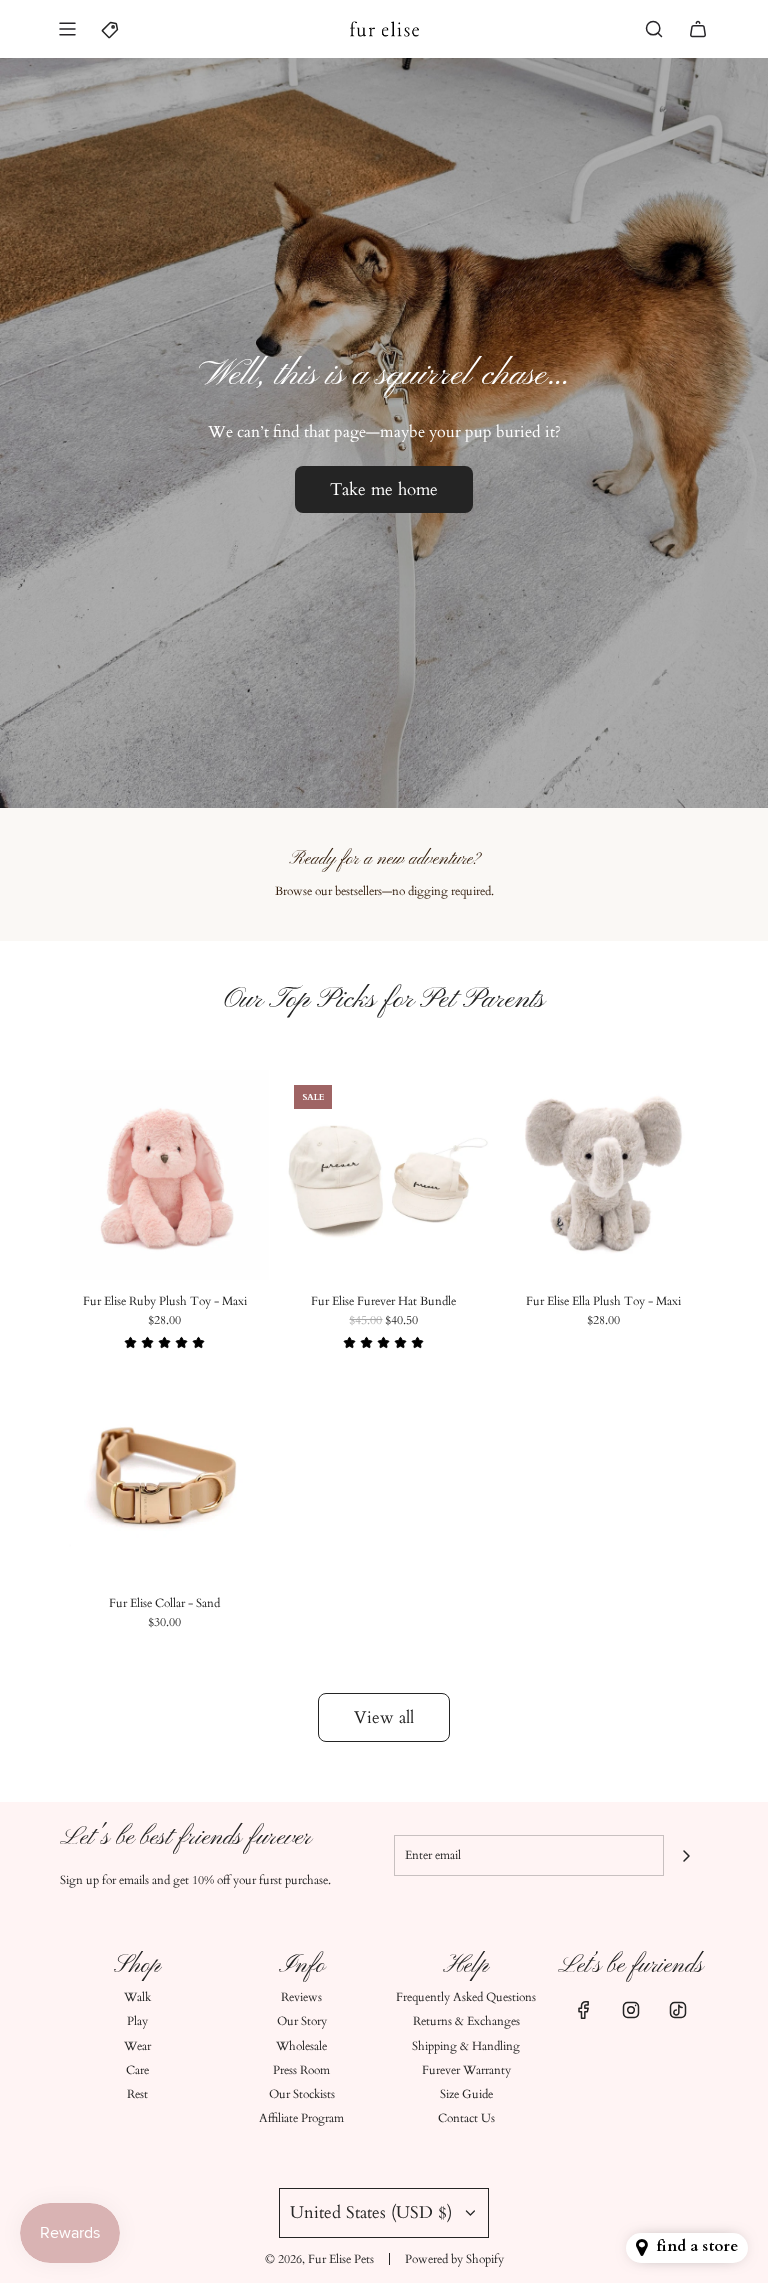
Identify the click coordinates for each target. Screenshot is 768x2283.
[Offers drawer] (111, 29)
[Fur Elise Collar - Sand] (164, 1477)
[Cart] (698, 29)
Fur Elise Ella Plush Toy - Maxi (603, 1301)
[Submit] (686, 1856)
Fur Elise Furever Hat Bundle (383, 1301)
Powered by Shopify (454, 2259)
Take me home (384, 488)
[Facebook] (584, 2010)
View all (384, 1717)
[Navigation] (67, 29)
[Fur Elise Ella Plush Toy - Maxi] (603, 1174)
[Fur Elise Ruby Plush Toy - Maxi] (164, 1174)
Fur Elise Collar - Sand (164, 1603)
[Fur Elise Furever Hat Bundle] (383, 1174)
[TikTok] (678, 2010)
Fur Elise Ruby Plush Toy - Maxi (165, 1301)
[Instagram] (631, 2010)
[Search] (654, 29)
